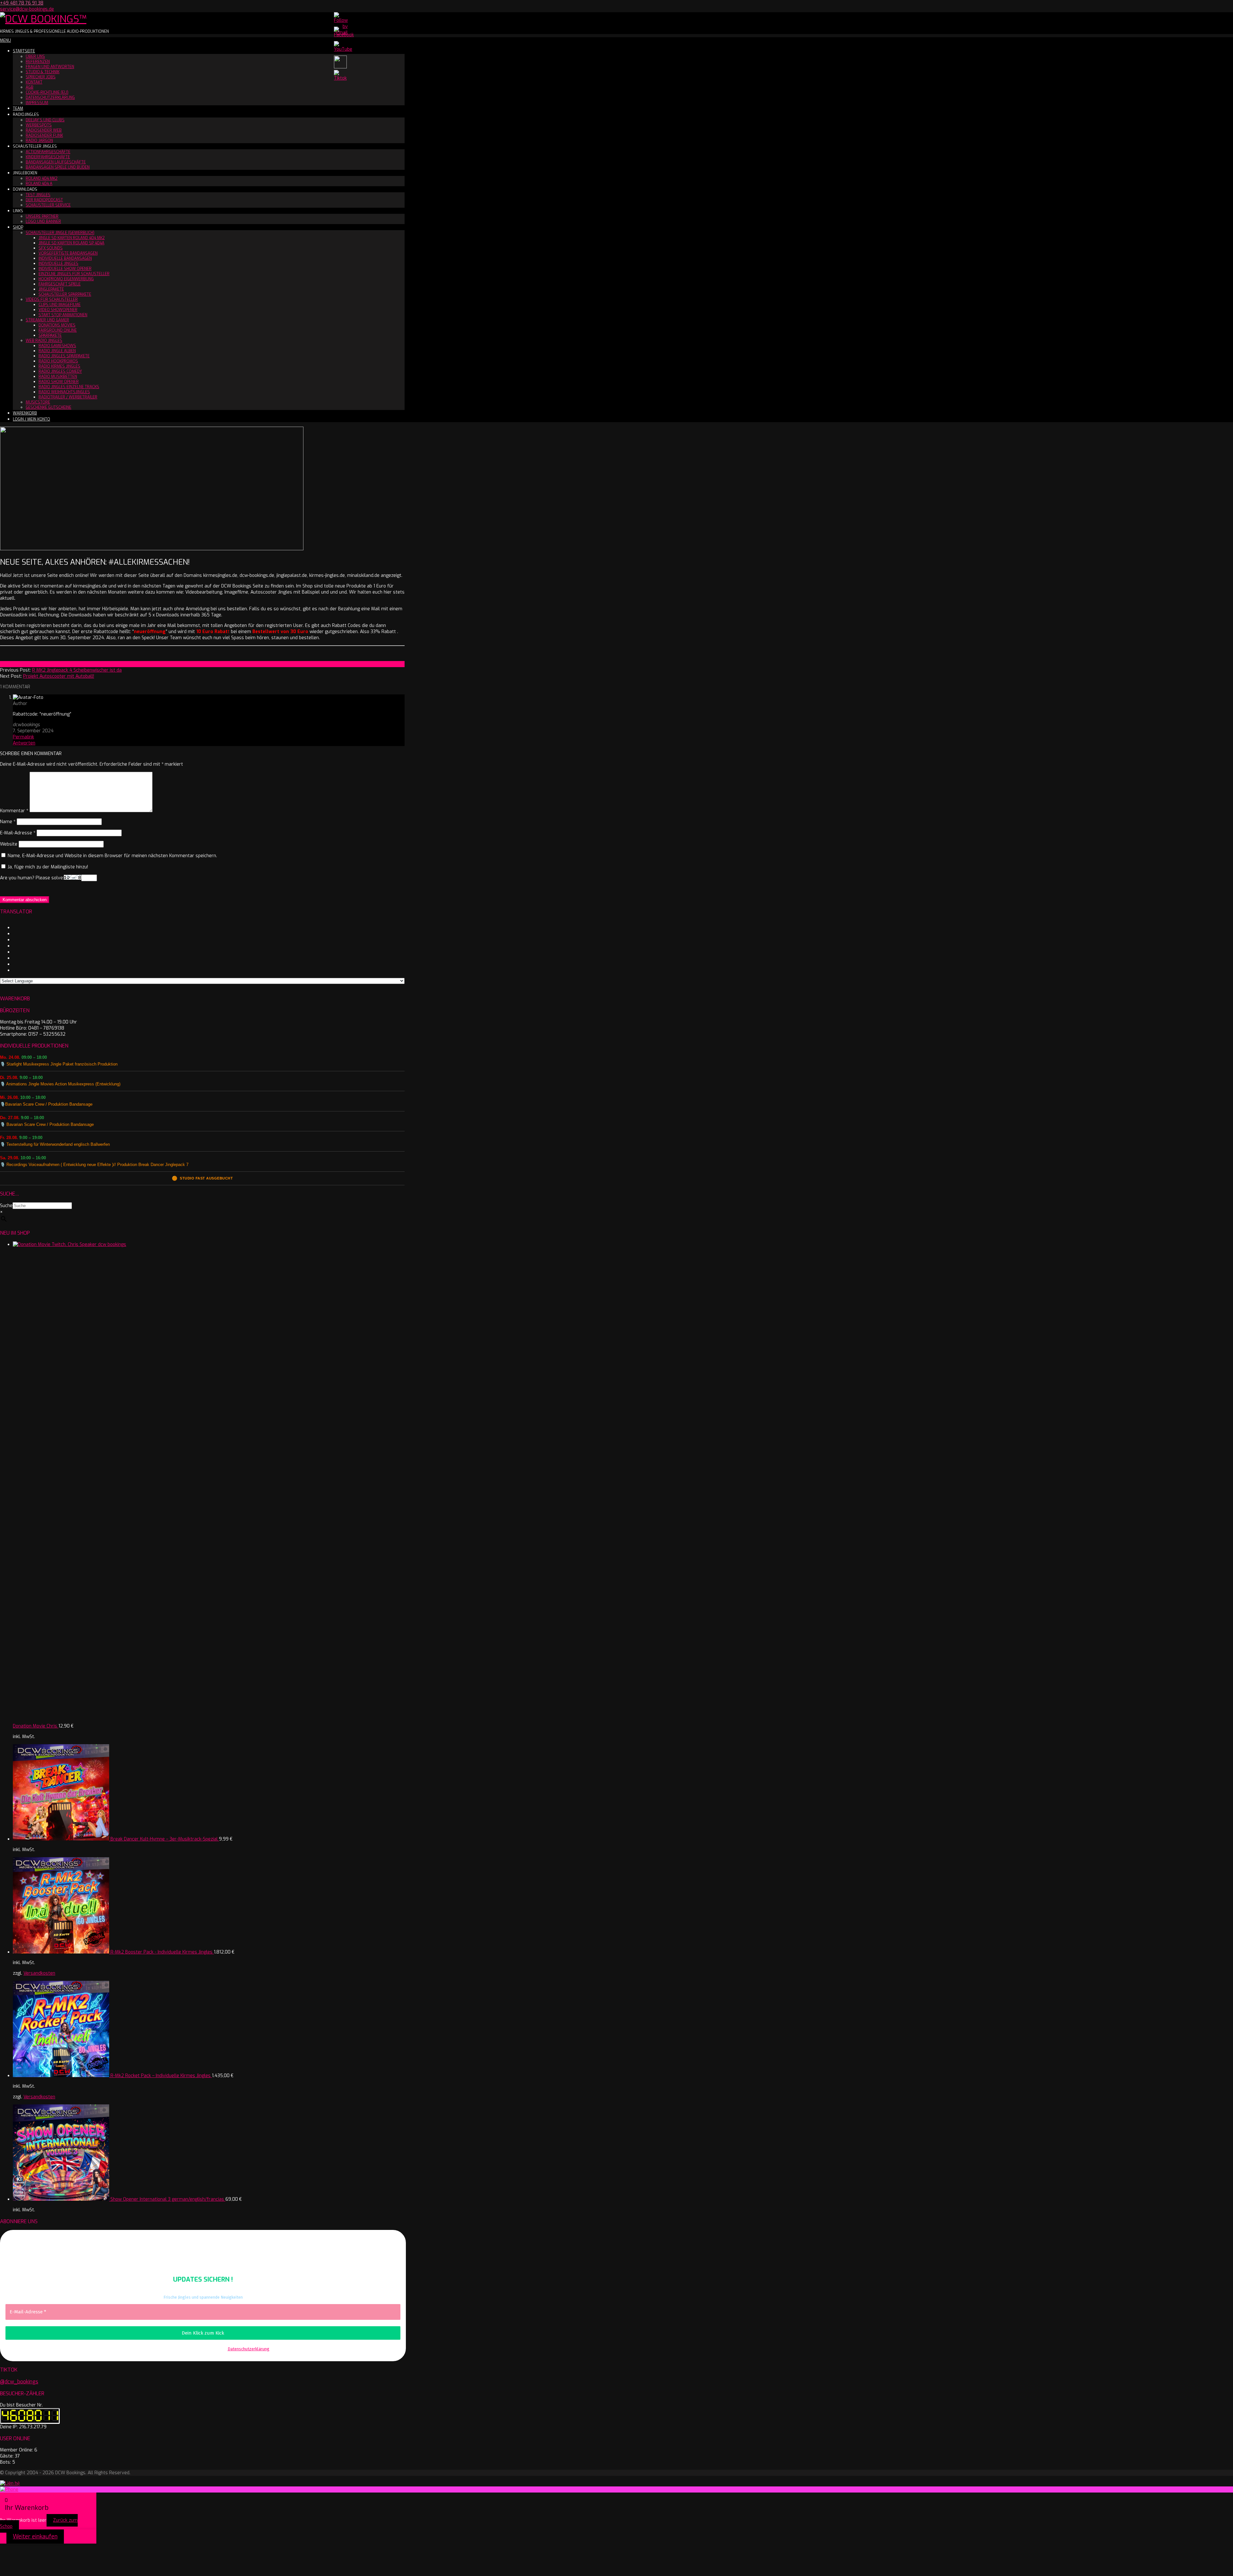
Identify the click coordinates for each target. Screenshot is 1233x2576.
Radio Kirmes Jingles (59, 366)
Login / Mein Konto (31, 419)
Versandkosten (39, 1973)
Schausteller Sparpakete (65, 294)
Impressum (37, 103)
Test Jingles (38, 195)
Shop (18, 227)
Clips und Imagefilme (60, 305)
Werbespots (39, 125)
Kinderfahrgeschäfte (48, 157)
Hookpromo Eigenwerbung (66, 279)
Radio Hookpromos (58, 361)
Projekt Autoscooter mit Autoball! (59, 676)
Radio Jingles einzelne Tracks (69, 387)
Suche (6, 1206)
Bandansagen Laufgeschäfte (56, 162)
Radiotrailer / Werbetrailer (68, 397)
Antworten (24, 743)
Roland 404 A (39, 184)
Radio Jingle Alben (57, 351)
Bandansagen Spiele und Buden (58, 167)
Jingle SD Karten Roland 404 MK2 (72, 238)
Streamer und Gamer (47, 320)
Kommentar (14, 811)
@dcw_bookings (19, 2382)
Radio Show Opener (59, 382)
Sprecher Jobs (41, 77)
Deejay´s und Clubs (45, 120)
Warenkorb (25, 413)
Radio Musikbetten (58, 377)
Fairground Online (58, 330)
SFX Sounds (51, 248)
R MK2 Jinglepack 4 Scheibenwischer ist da (77, 670)
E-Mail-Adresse (18, 833)
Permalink (23, 737)
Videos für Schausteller (52, 300)
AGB (30, 87)
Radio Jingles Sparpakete (64, 356)
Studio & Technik (43, 72)
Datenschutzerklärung (50, 98)
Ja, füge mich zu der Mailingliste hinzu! (47, 867)
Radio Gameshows (57, 346)
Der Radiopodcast (44, 200)
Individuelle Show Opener (65, 269)
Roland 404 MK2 (42, 178)
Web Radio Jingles (44, 341)
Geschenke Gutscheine (48, 407)
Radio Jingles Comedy (60, 371)
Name (8, 822)
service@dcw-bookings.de (27, 9)
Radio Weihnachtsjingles (64, 392)
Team (18, 109)
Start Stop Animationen (63, 315)
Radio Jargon (39, 141)
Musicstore (38, 402)
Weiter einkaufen (35, 2537)
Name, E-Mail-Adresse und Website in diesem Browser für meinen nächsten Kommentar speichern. (112, 856)
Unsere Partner (42, 216)
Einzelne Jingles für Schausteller (74, 274)
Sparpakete (50, 335)
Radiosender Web (44, 130)
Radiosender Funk (44, 135)
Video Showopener (58, 310)
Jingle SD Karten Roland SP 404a (71, 243)
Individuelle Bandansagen (65, 258)
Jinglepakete (51, 289)
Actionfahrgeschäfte (48, 152)
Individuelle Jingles (58, 264)
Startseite (24, 51)
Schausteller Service (48, 205)
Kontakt (34, 82)
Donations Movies (57, 325)
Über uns (35, 57)
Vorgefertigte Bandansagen (68, 253)
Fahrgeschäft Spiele (60, 284)
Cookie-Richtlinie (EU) (47, 92)
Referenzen (38, 62)
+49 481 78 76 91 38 (22, 3)
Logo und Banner (43, 222)
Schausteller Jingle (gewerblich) (60, 233)
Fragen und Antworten (50, 67)
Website (9, 844)
